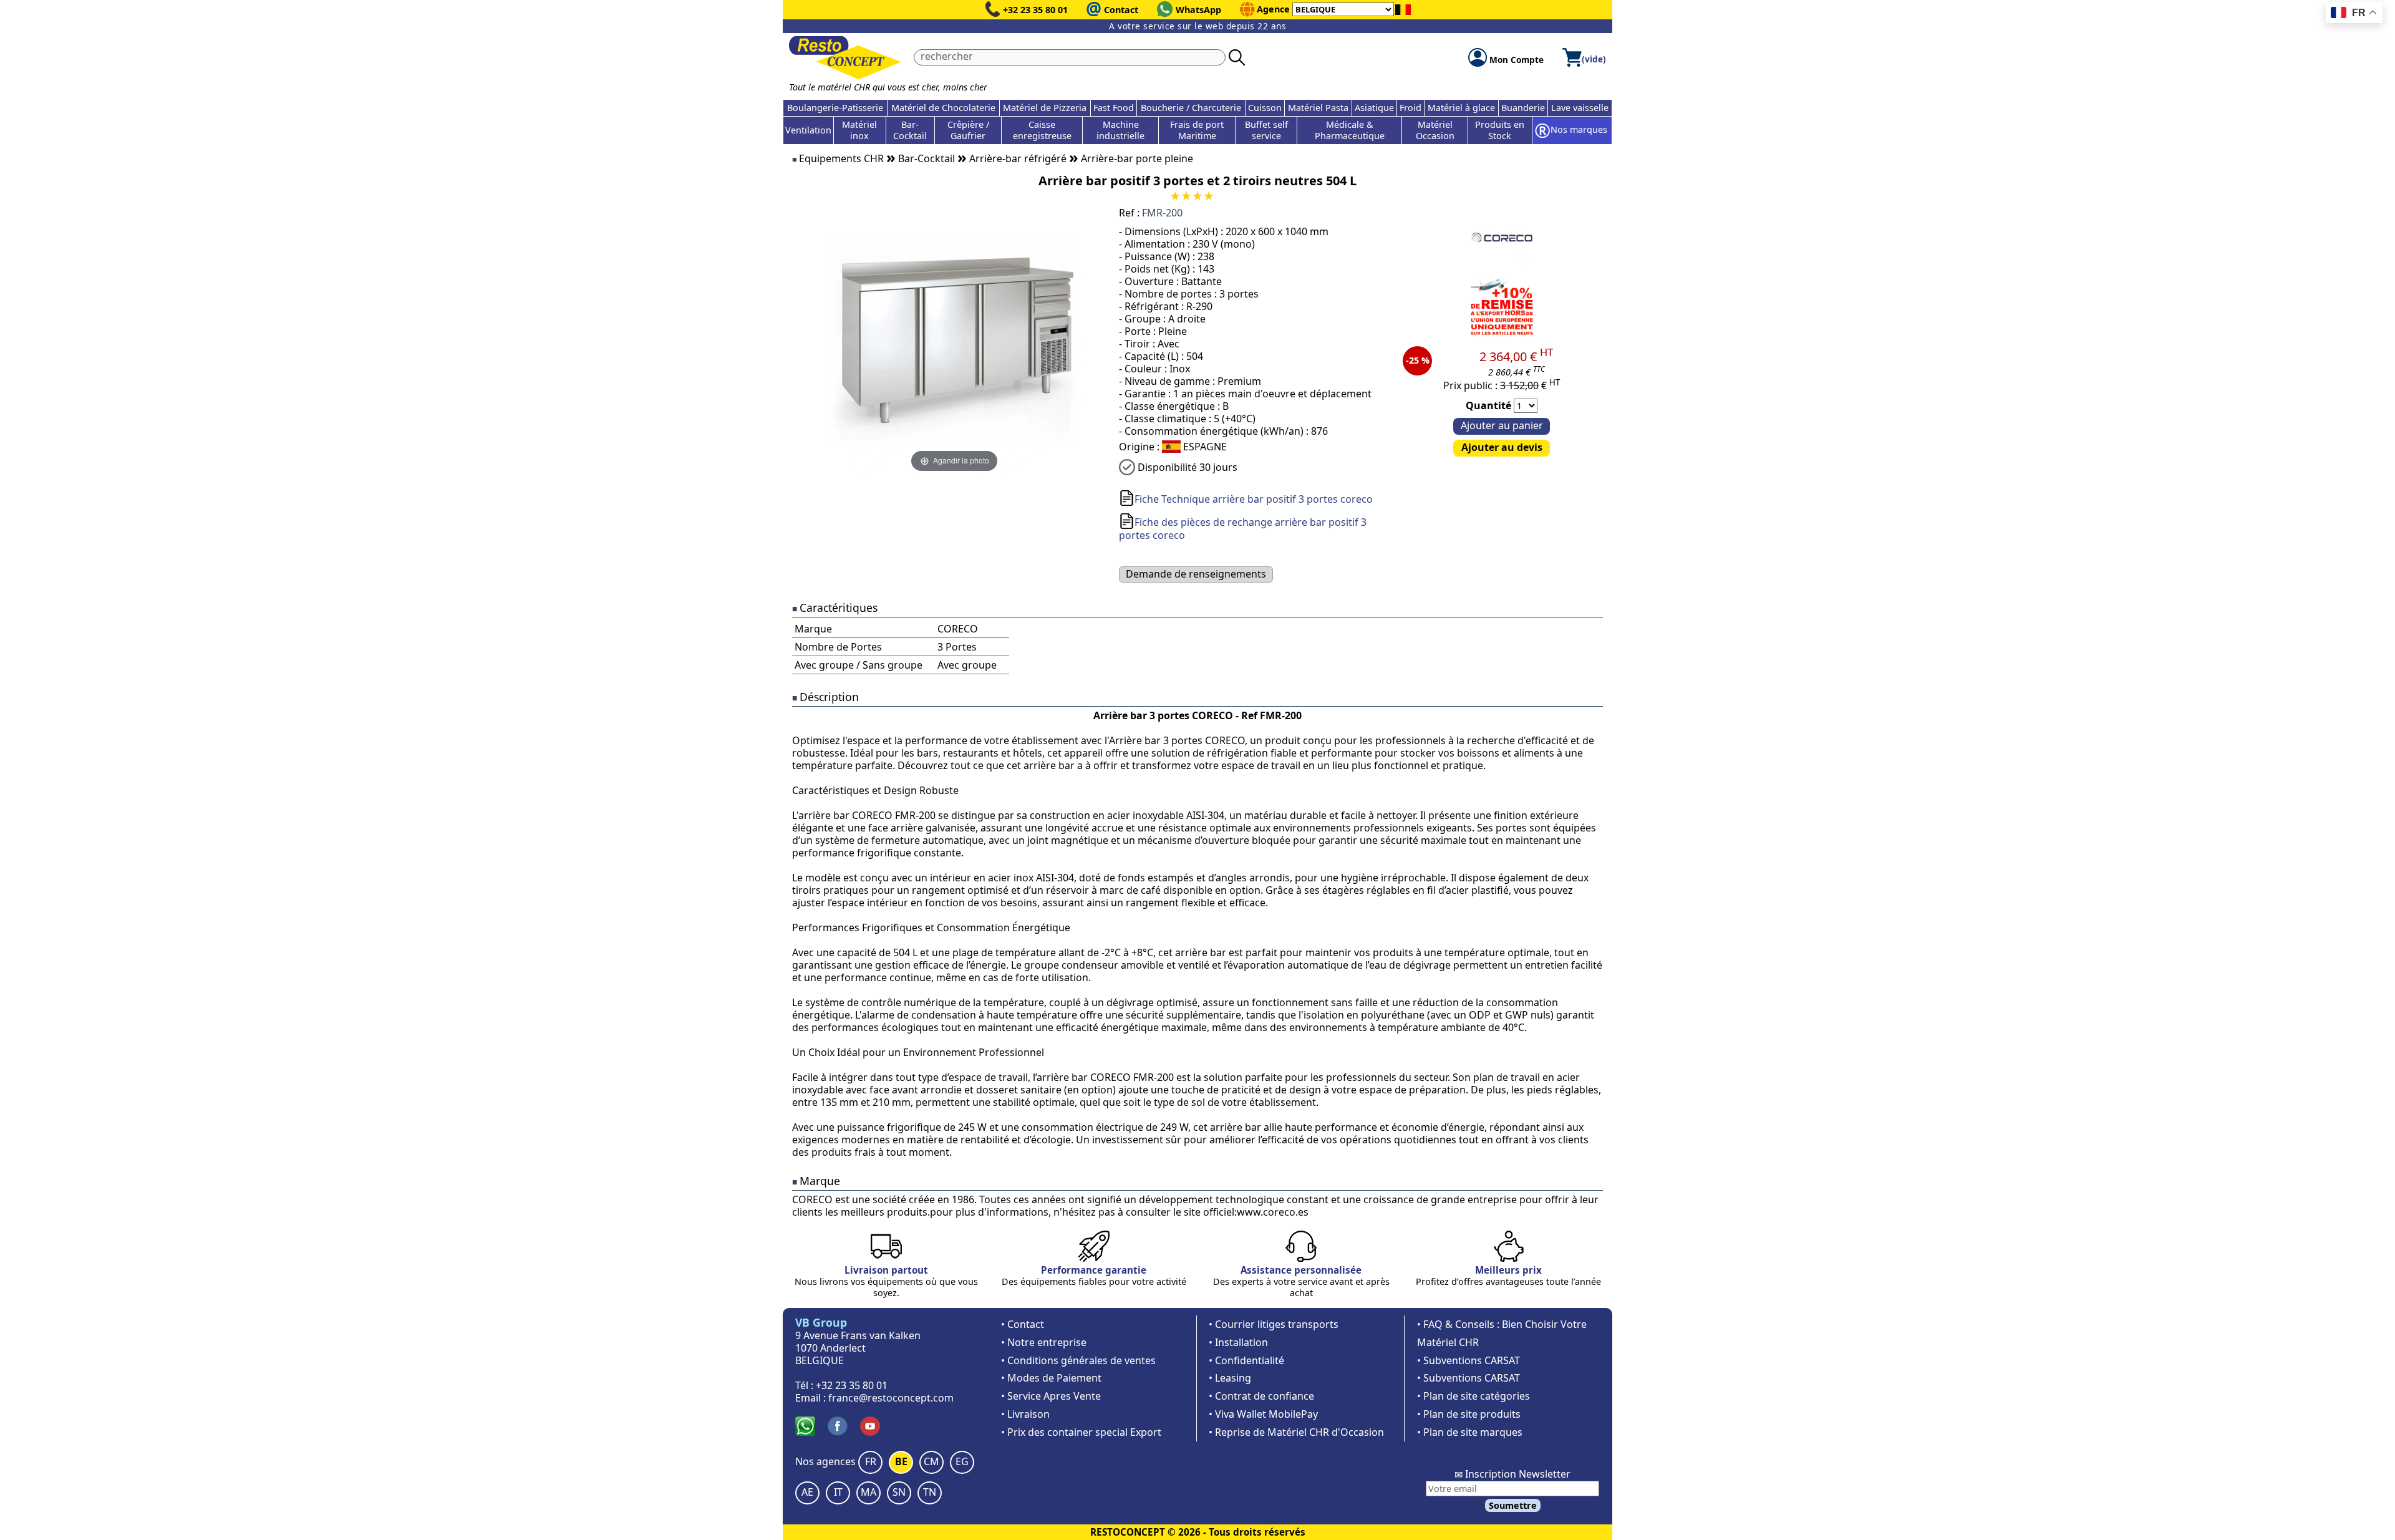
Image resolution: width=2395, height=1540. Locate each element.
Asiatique (1374, 108)
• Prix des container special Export (1081, 1432)
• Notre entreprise (1044, 1342)
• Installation (1238, 1342)
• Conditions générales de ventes (1078, 1360)
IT (838, 1492)
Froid (1410, 108)
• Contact (1023, 1324)
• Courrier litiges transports (1274, 1324)
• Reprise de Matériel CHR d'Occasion (1296, 1432)
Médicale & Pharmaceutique (1350, 130)
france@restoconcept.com (891, 1398)
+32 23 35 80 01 (1035, 10)
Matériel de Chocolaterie (943, 108)
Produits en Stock (1500, 130)
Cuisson (1265, 108)
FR (871, 1461)
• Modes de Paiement (1051, 1378)
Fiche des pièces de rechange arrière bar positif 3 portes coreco (1243, 529)
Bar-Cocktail (910, 130)
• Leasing (1230, 1378)
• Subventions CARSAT (1468, 1360)
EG (962, 1461)
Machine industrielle (1120, 130)
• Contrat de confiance (1261, 1396)
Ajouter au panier (1502, 425)
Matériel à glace (1461, 108)
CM (931, 1461)
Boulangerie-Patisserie (835, 108)
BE (901, 1461)
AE (807, 1492)
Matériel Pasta (1318, 108)
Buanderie (1523, 108)
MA (868, 1492)
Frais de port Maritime (1197, 130)
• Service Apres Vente (1051, 1396)
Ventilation (808, 130)
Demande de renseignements (1196, 574)
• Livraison (1025, 1414)
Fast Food (1114, 108)
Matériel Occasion (1435, 130)
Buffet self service (1266, 130)
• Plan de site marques (1470, 1432)
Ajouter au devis (1502, 447)
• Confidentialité (1246, 1360)
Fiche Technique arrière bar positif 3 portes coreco (1254, 499)
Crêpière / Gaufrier (968, 130)
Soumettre (1513, 1505)
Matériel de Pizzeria (1045, 108)
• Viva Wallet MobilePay (1263, 1414)
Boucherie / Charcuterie (1191, 108)
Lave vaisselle (1580, 108)
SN (899, 1492)
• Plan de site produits (1469, 1414)
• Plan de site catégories (1473, 1396)
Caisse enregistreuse (1042, 130)
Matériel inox (859, 130)
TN (930, 1492)
